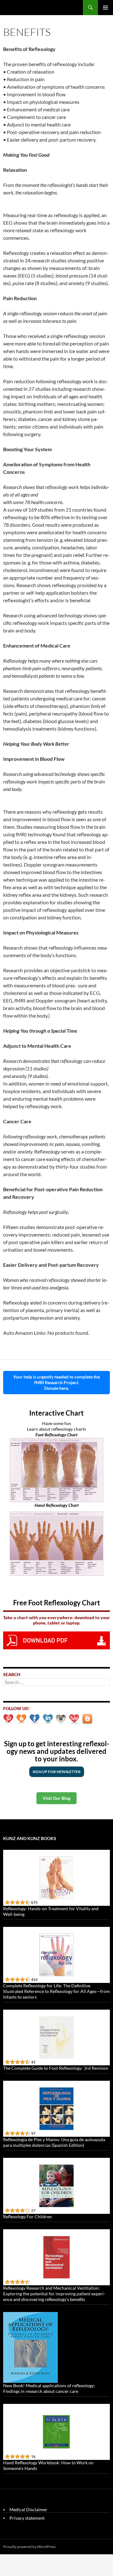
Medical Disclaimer (28, 2509)
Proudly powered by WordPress (29, 2547)
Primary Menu (105, 8)
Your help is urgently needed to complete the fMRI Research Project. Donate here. (56, 1382)
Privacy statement (27, 2518)
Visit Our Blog (56, 1798)
